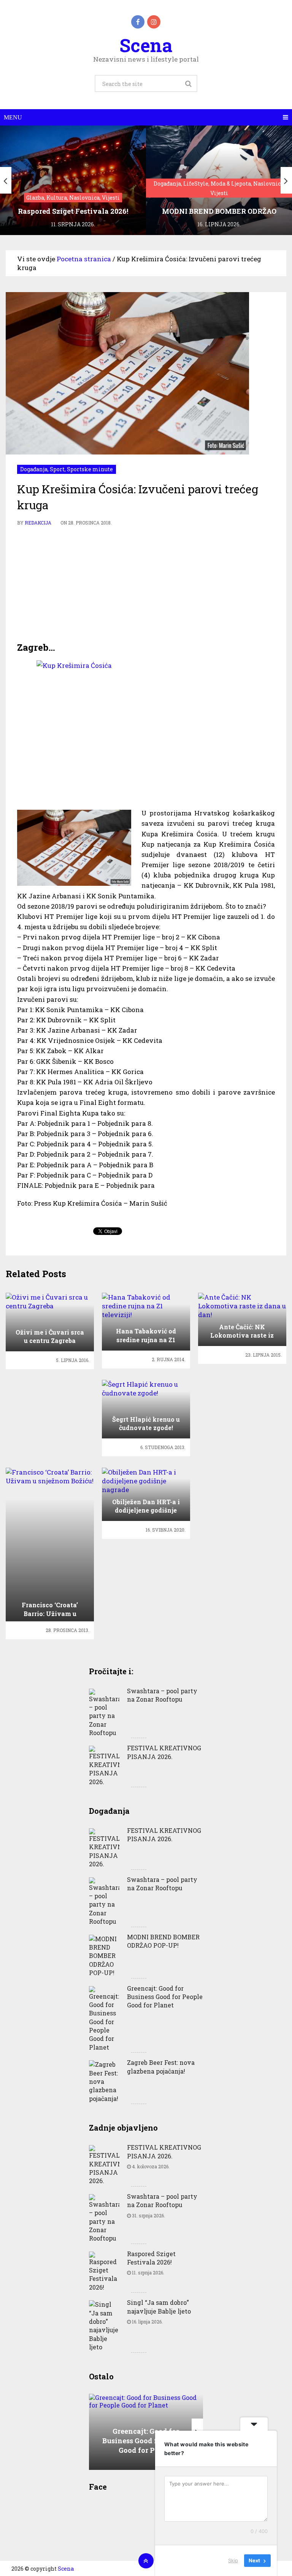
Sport (57, 469)
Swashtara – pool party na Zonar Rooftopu (162, 1695)
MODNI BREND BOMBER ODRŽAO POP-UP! (163, 1941)
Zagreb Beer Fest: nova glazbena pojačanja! (161, 2067)
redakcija (38, 523)
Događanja (34, 469)
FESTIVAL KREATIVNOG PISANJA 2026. (164, 1752)
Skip (233, 2560)
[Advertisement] (146, 584)
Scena (146, 45)
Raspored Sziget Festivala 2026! (151, 2258)
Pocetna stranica (84, 259)
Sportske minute (90, 469)
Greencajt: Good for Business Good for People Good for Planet (165, 1997)
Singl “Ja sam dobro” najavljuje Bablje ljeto (159, 2307)
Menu (13, 117)
